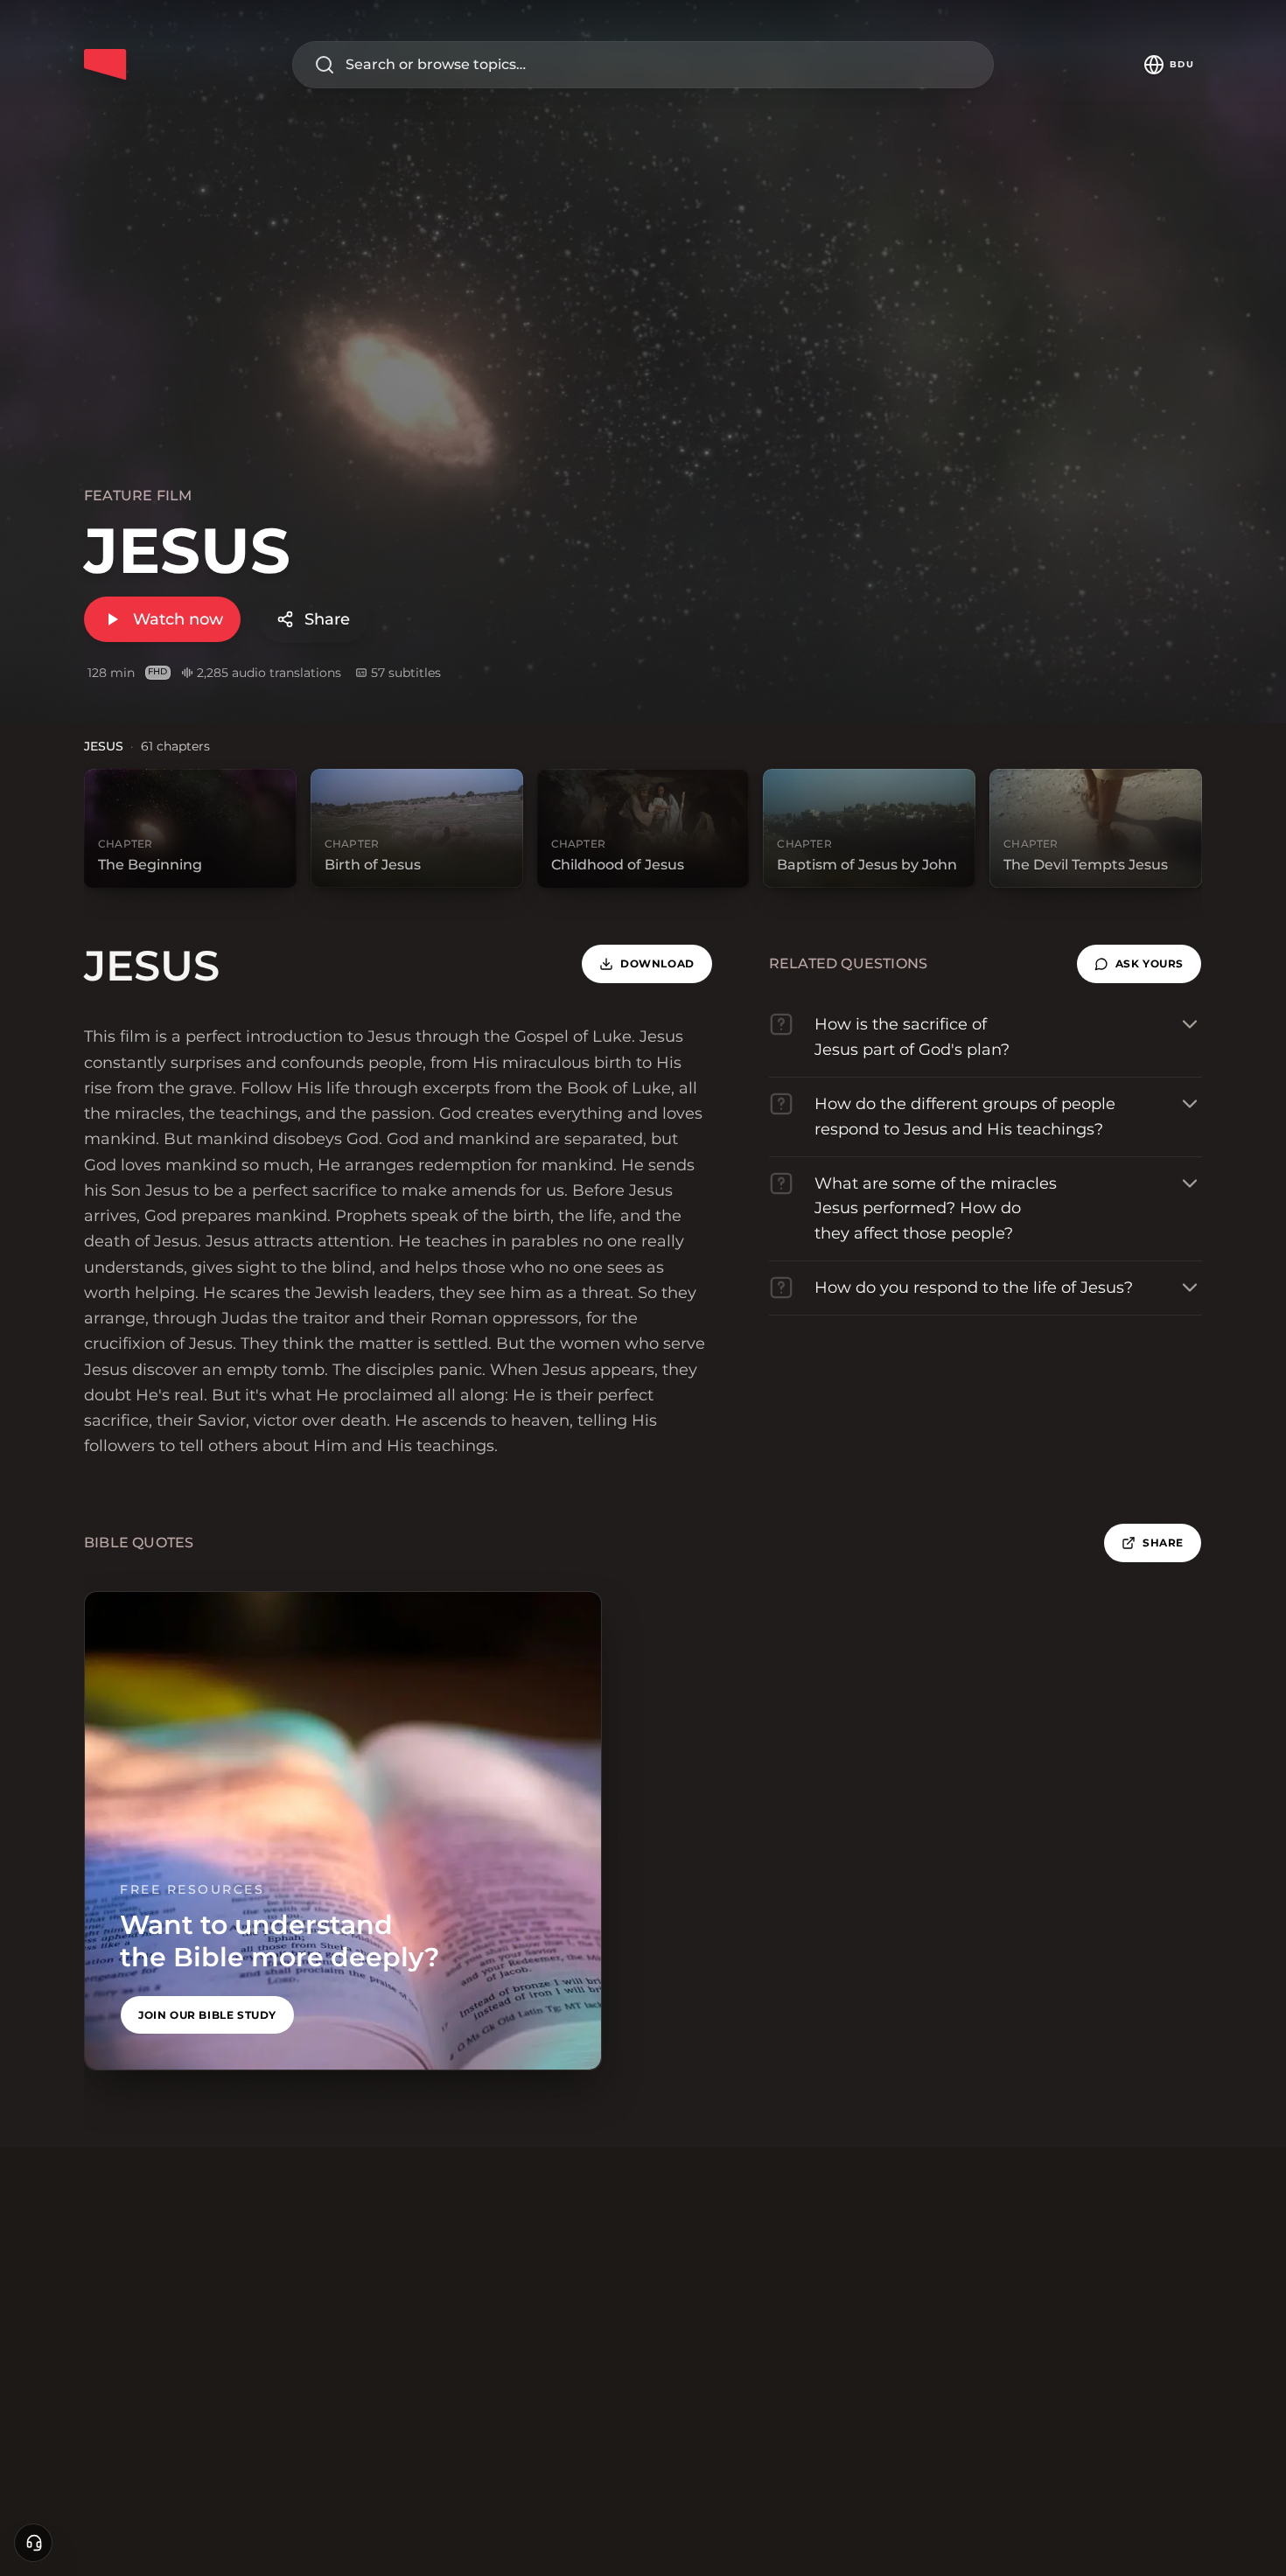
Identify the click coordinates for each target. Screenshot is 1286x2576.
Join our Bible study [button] (207, 2015)
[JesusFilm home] (105, 65)
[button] (1139, 964)
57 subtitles (406, 673)
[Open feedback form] (33, 2543)
